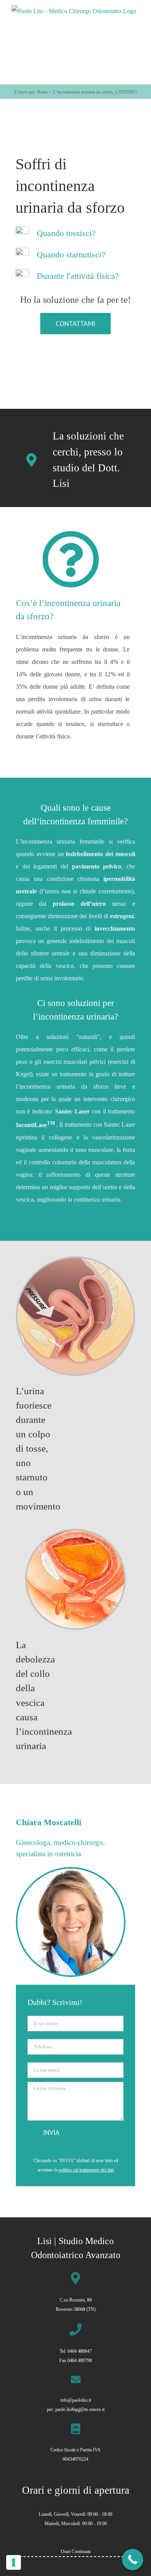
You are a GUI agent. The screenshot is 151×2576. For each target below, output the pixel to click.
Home (42, 92)
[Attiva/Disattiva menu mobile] (135, 78)
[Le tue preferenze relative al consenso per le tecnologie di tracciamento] (14, 2562)
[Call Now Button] (133, 2559)
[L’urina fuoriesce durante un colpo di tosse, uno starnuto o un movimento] (75, 1261)
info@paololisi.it (76, 2400)
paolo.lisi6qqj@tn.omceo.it (80, 2409)
